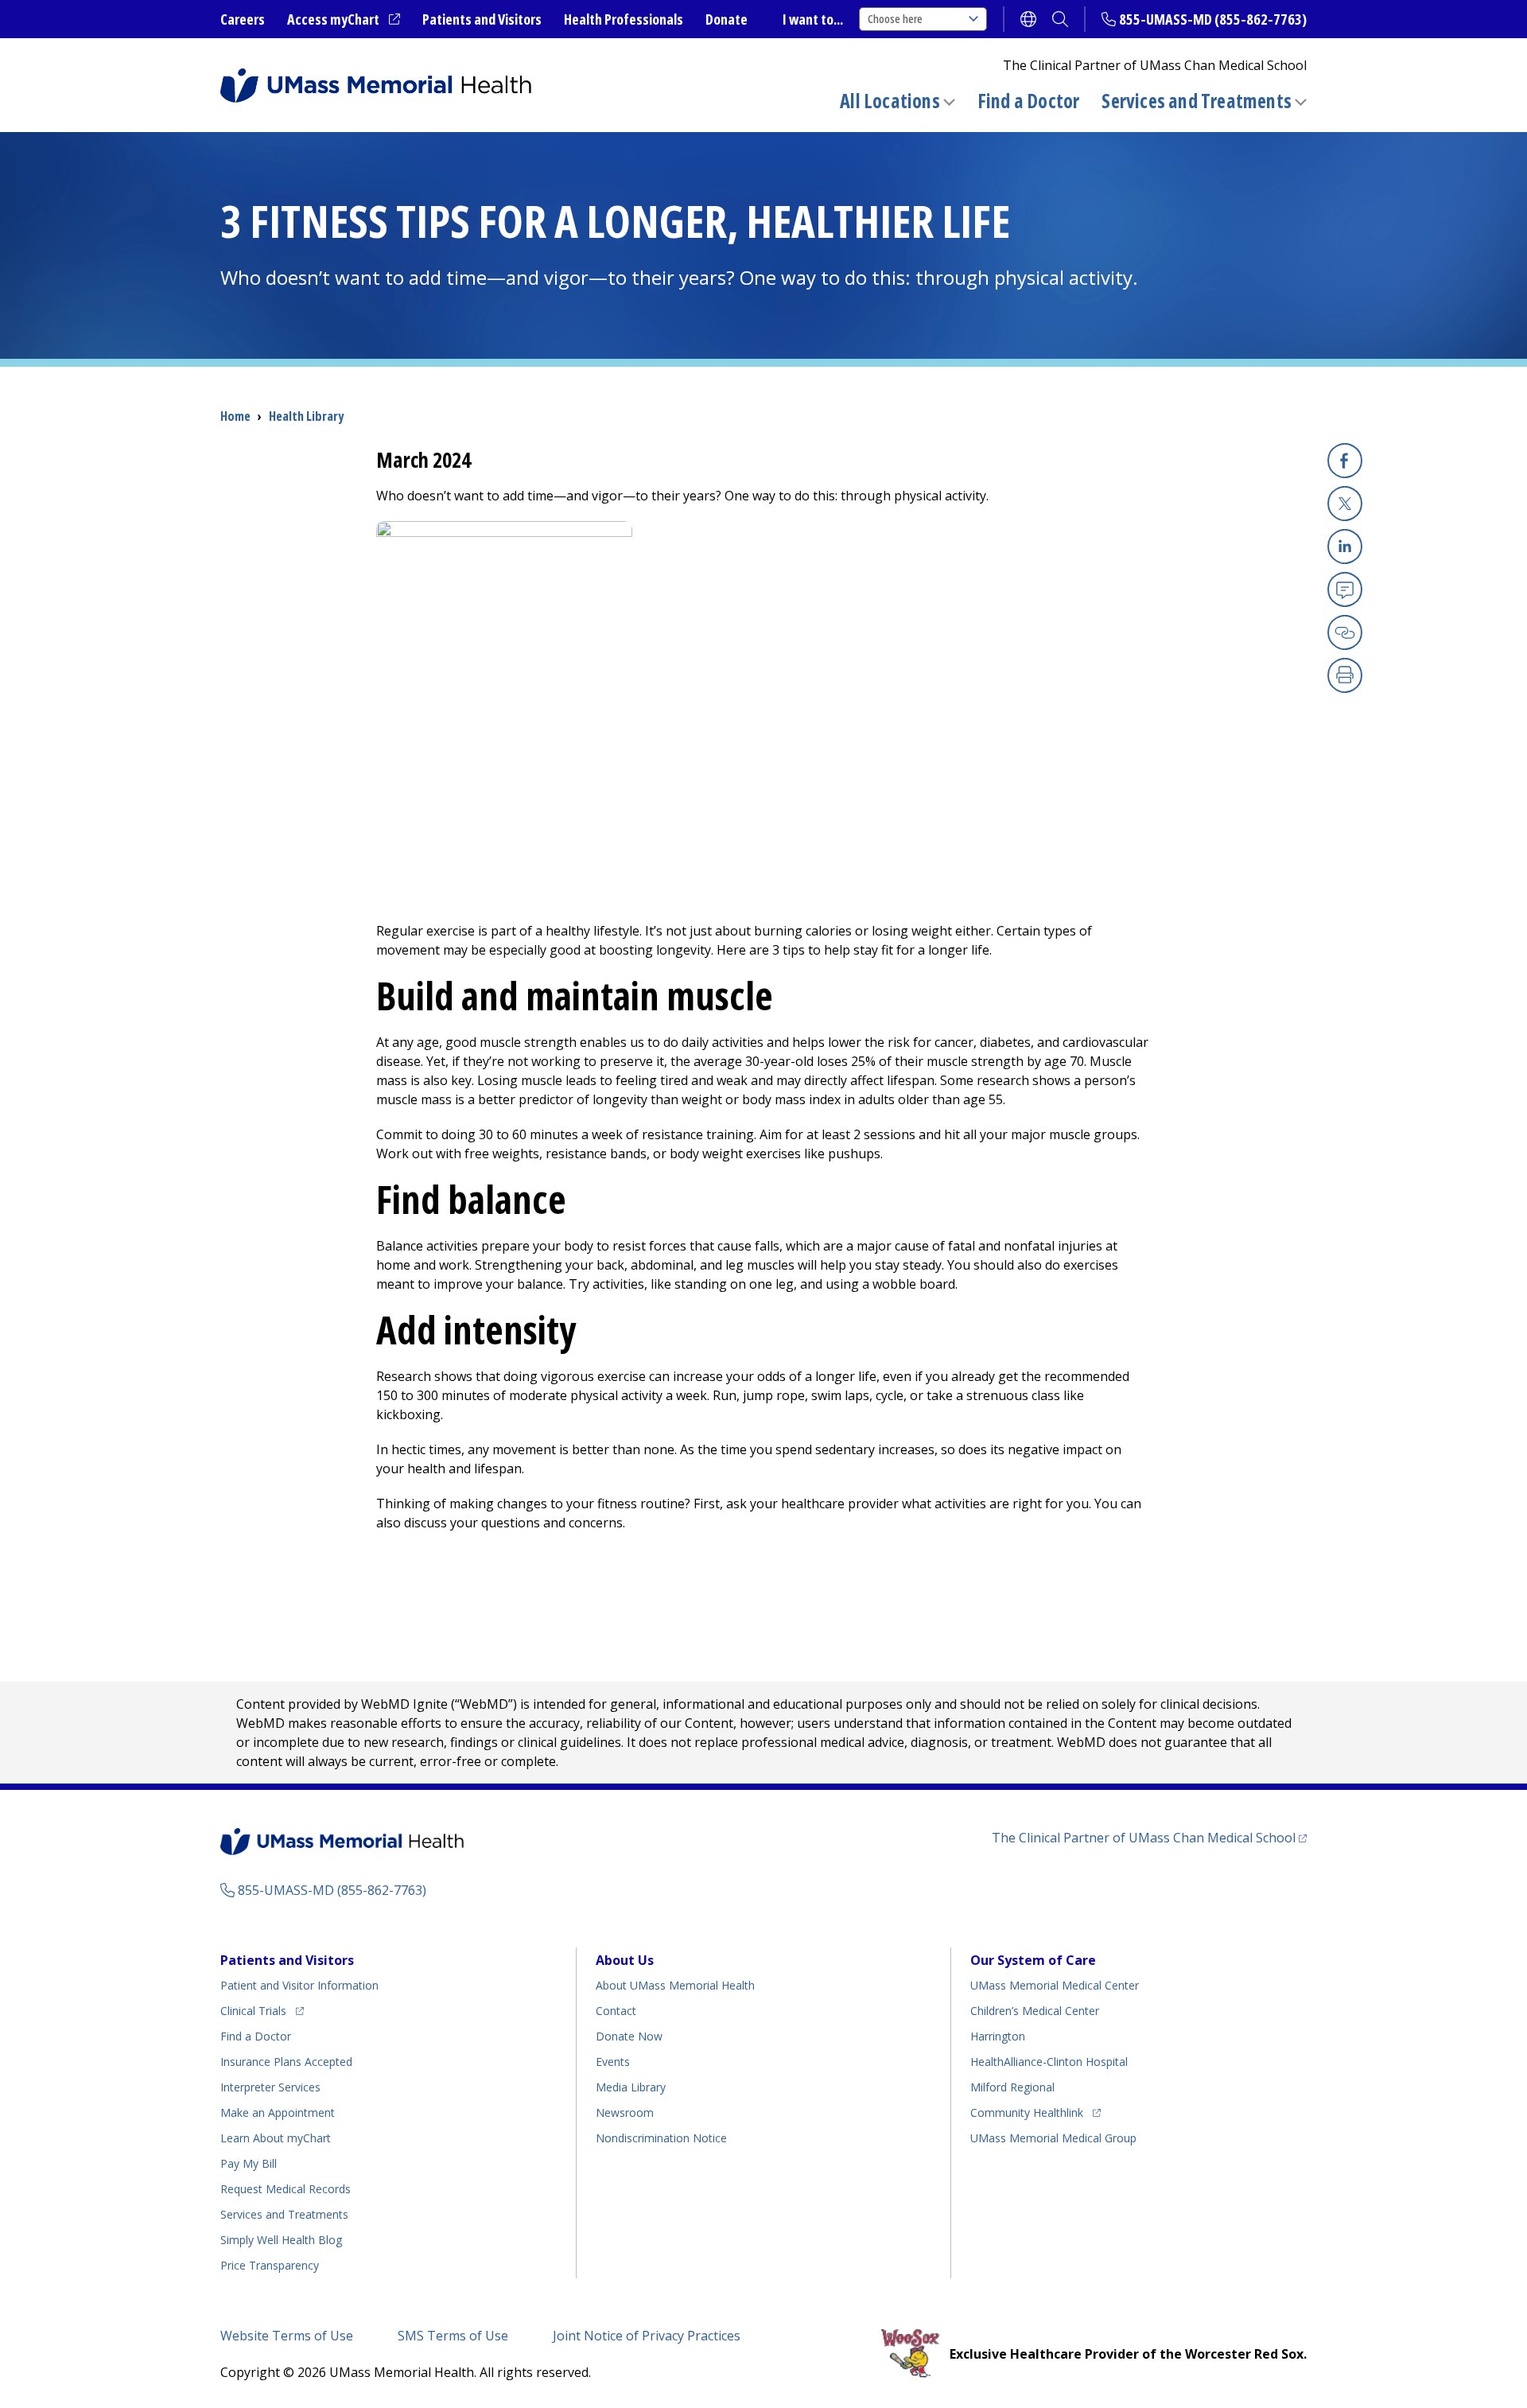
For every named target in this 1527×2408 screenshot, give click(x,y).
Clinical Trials (262, 2010)
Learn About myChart (276, 2138)
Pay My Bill (249, 2163)
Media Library (631, 2087)
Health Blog (281, 2240)
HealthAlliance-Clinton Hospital (1049, 2062)
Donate (727, 19)
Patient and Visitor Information (299, 1985)
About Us (625, 1960)
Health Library (306, 416)
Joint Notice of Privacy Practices (647, 2336)
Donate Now (629, 2036)
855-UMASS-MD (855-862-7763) (1213, 19)
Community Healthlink (1027, 2112)
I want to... (813, 19)
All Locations (890, 101)
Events (613, 2062)
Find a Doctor (1029, 101)
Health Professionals (624, 19)
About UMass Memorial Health (675, 1985)
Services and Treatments (1197, 101)
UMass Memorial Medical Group (1053, 2138)
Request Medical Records (286, 2189)
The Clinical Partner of (1149, 1837)
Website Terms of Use (287, 2336)
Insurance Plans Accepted (286, 2062)
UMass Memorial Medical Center (1055, 1985)
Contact (616, 2011)
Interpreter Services (270, 2087)
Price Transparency (270, 2265)
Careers (243, 19)
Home (235, 416)
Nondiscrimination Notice (661, 2138)
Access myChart (344, 20)
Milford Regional (1012, 2087)
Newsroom (625, 2112)
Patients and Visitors (482, 19)
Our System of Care (1033, 1960)
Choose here (895, 19)
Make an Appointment (278, 2112)
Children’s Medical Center (1035, 2011)
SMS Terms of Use (453, 2336)
